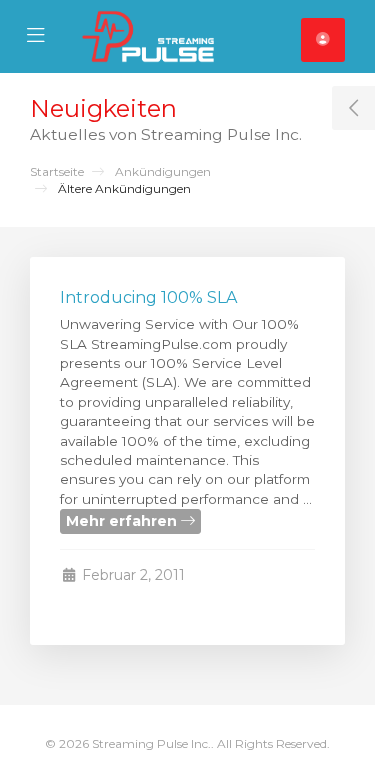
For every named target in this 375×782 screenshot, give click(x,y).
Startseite (57, 171)
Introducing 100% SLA (148, 297)
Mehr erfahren (123, 521)
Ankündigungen (163, 171)
